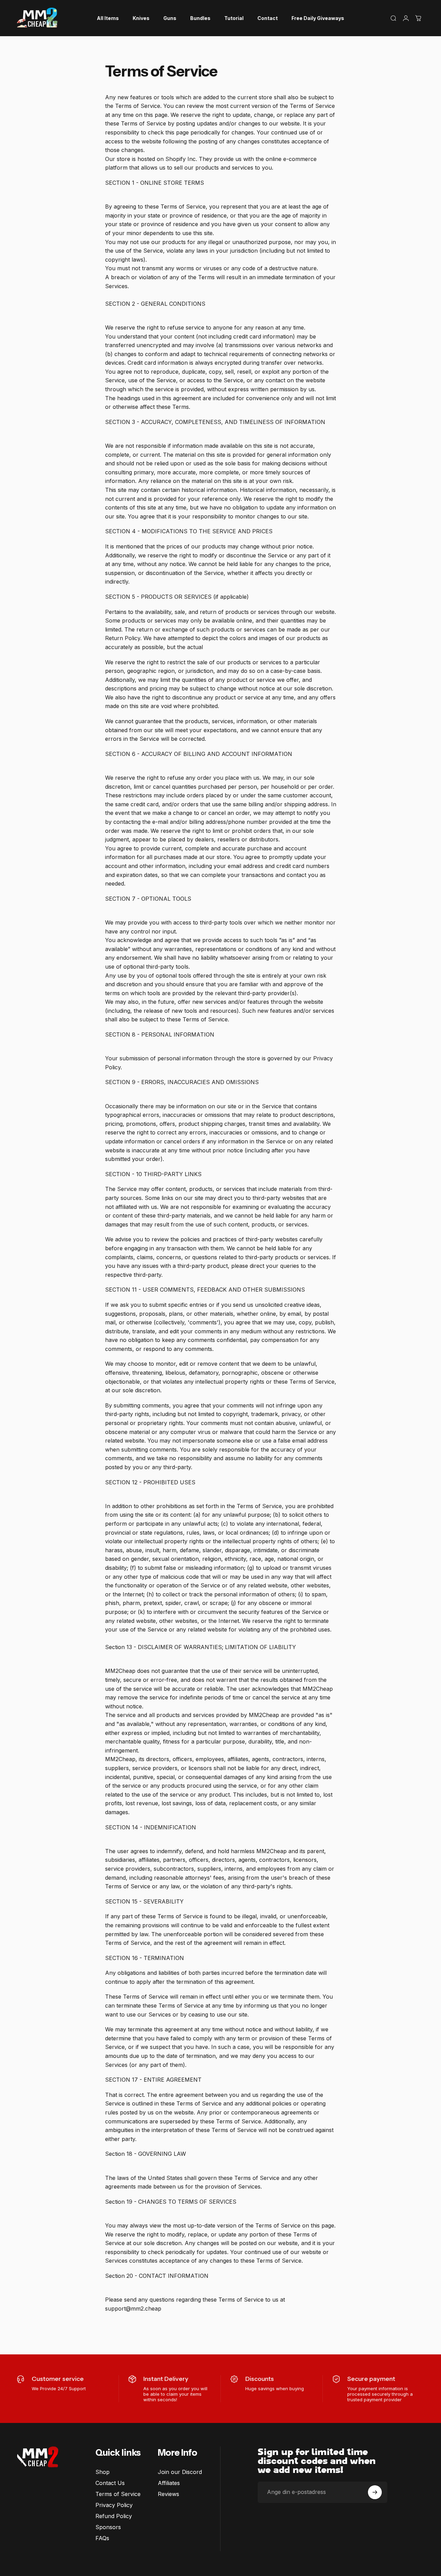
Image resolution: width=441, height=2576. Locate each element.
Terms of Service (118, 2494)
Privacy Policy (114, 2505)
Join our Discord (180, 2472)
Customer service (58, 2379)
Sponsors (108, 2527)
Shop (102, 2472)
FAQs (102, 2538)
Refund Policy (114, 2516)
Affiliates (169, 2483)
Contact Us (110, 2483)
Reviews (168, 2494)
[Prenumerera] (375, 2492)
